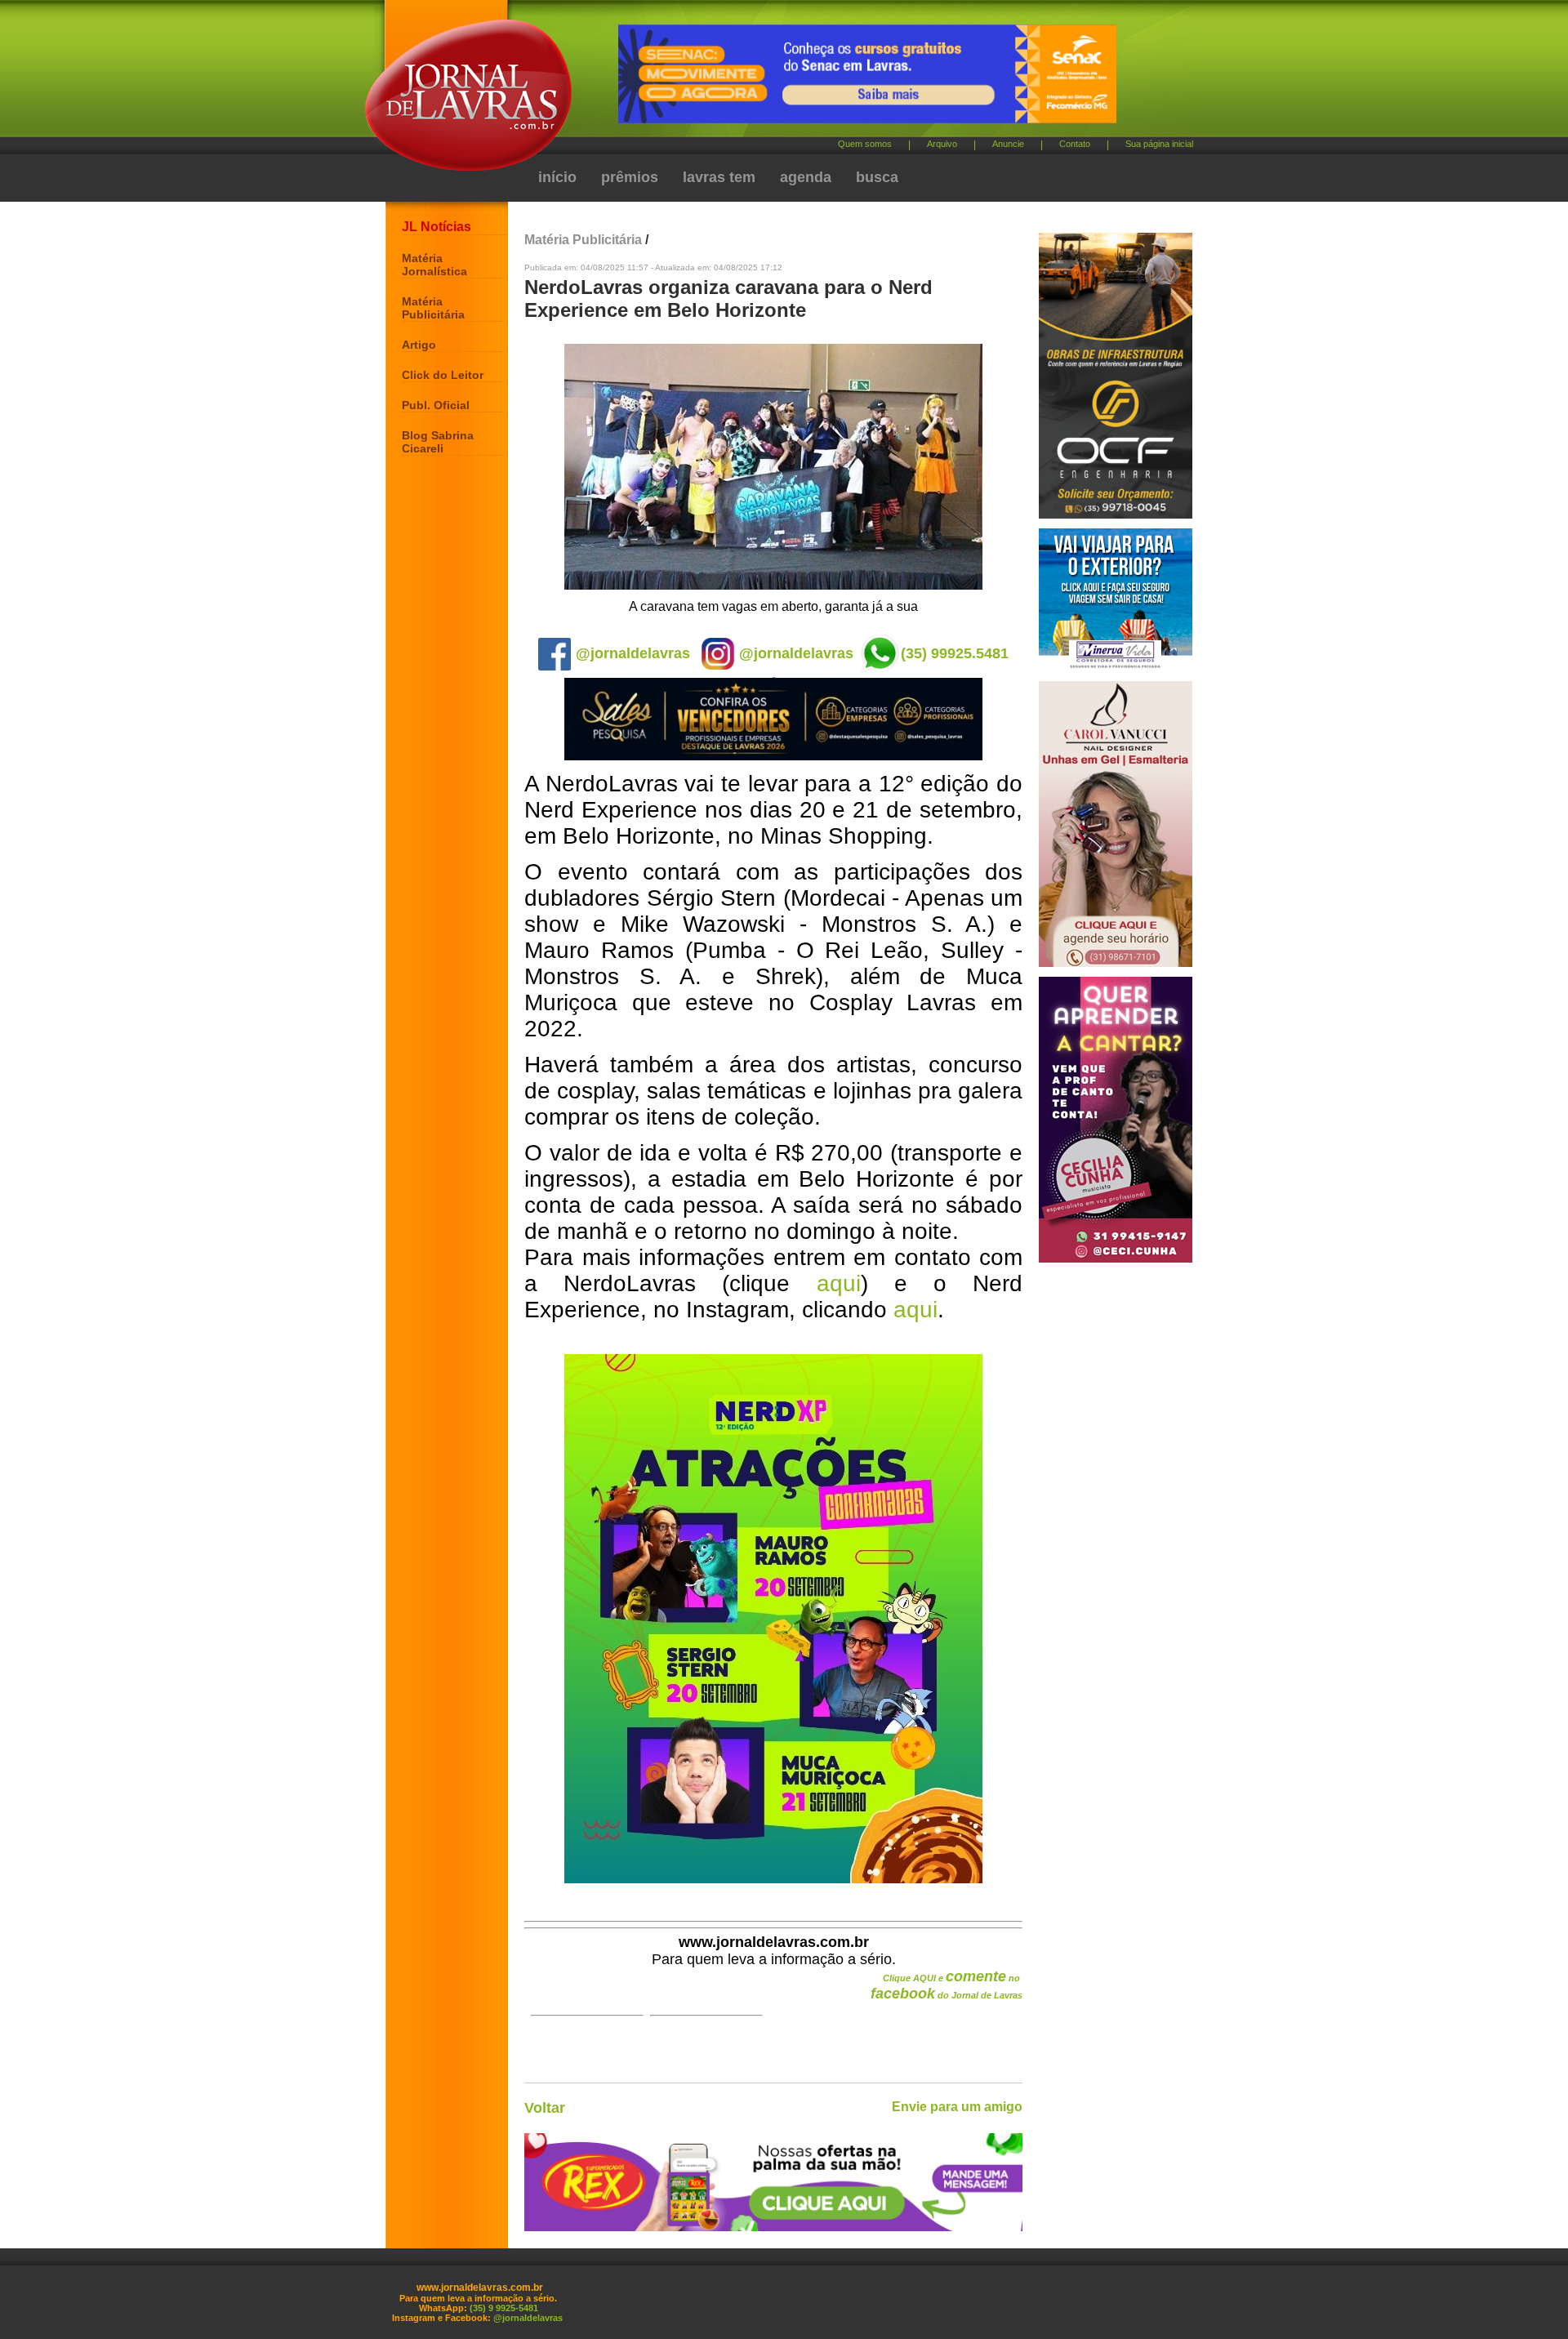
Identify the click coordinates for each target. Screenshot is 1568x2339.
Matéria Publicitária (433, 308)
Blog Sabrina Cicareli (438, 442)
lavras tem (719, 177)
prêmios (630, 177)
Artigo (419, 345)
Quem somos (865, 144)
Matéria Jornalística (434, 265)
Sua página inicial (1159, 144)
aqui (839, 1283)
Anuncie (1008, 144)
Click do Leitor (443, 375)
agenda (806, 177)
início (557, 177)
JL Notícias (437, 227)
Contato (1075, 144)
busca (877, 177)
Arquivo (942, 144)
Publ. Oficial (436, 405)
